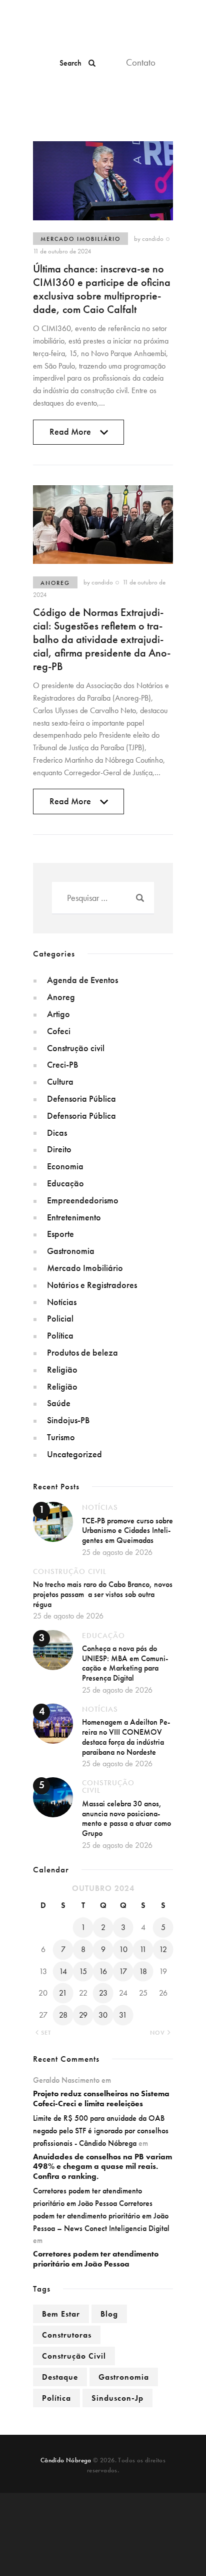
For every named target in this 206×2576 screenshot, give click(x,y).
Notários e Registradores (92, 1285)
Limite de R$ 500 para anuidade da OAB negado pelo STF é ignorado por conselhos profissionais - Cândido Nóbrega (101, 2131)
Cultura (60, 1081)
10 (123, 1949)
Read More (70, 435)
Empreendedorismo (83, 1200)
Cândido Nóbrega (66, 2460)
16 (103, 1971)
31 (123, 2015)
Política (60, 1335)
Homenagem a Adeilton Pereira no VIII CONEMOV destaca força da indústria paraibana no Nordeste (126, 1737)
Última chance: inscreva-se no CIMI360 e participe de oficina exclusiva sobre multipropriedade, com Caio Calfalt (102, 289)
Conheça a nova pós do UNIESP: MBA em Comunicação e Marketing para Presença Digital (125, 1663)
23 (103, 1993)
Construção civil (76, 1048)
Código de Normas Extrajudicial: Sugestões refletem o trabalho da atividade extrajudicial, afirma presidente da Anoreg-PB (102, 639)
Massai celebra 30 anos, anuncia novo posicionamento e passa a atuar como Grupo (126, 1818)
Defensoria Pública (81, 1098)
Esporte (60, 1234)
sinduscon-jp (117, 2398)
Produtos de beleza (82, 1352)
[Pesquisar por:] (103, 898)
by (149, 239)
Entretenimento (74, 1217)
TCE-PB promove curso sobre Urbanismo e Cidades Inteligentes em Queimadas (127, 1530)
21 (63, 1993)
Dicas (57, 1133)
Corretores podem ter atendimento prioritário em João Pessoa (96, 2259)
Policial (60, 1318)
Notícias (62, 1302)
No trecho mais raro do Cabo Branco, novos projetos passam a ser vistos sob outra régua (103, 1594)
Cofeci (59, 1031)
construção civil (74, 2356)
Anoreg (55, 583)
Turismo (61, 1437)
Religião (62, 1369)
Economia (65, 1166)
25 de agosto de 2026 (117, 1552)
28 (63, 2015)
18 (143, 1971)
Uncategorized (74, 1454)
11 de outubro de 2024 (62, 251)
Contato (141, 62)
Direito (59, 1149)
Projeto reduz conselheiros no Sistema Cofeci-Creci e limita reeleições (101, 2099)
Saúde (59, 1403)
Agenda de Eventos (82, 980)
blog (109, 2314)
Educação (65, 1183)
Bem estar (61, 2314)
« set (43, 2033)
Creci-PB (62, 1064)
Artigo (58, 1014)
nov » (160, 2033)
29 (83, 2015)
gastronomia (124, 2377)
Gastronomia (71, 1251)
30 (103, 2015)
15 (83, 1971)
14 (63, 1971)
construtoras (67, 2335)
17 (123, 1971)
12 (163, 1949)
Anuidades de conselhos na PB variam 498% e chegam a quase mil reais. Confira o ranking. (102, 2167)
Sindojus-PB (68, 1420)
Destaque (60, 2377)
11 (143, 1949)
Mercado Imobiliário (80, 239)
